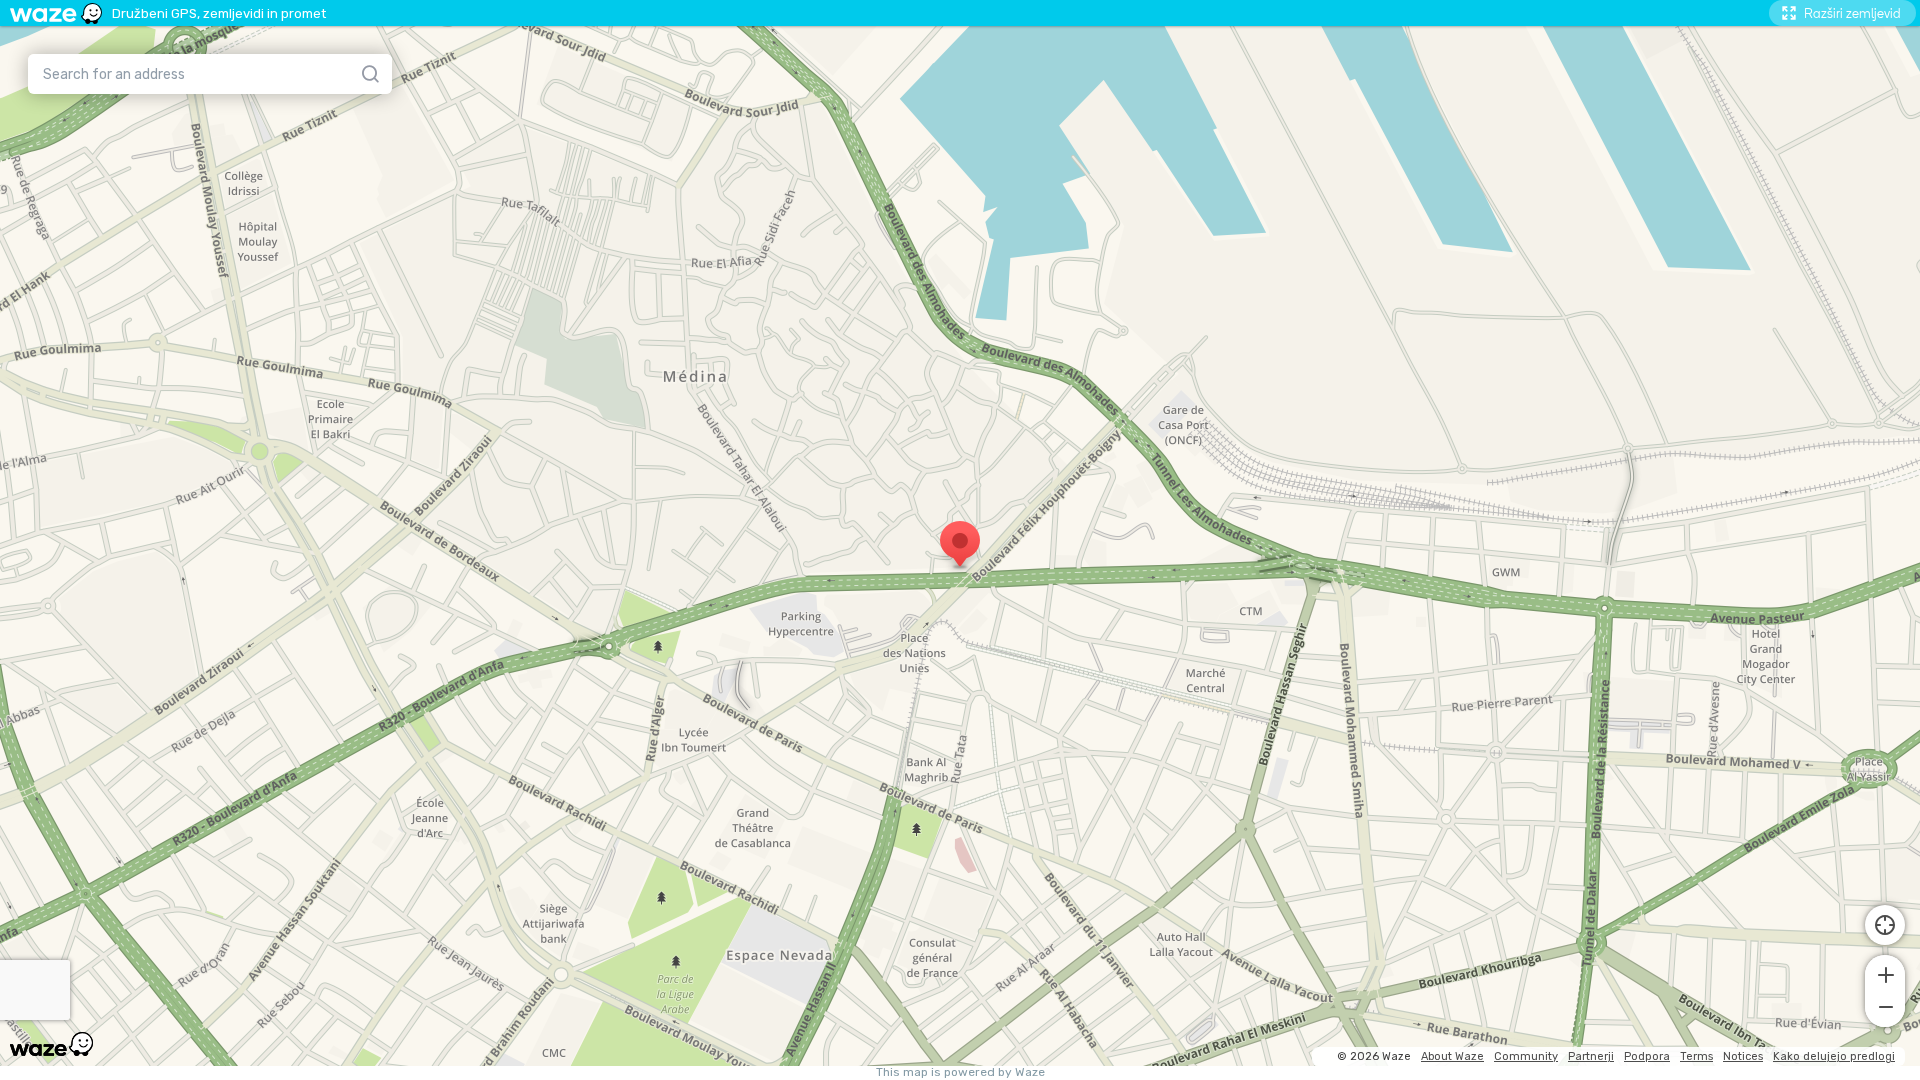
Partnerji (1591, 1056)
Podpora (1647, 1056)
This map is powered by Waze (960, 1072)
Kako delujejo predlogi (1834, 1056)
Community (1526, 1056)
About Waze (1452, 1056)
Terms (1696, 1056)
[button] (1885, 973)
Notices (1743, 1056)
